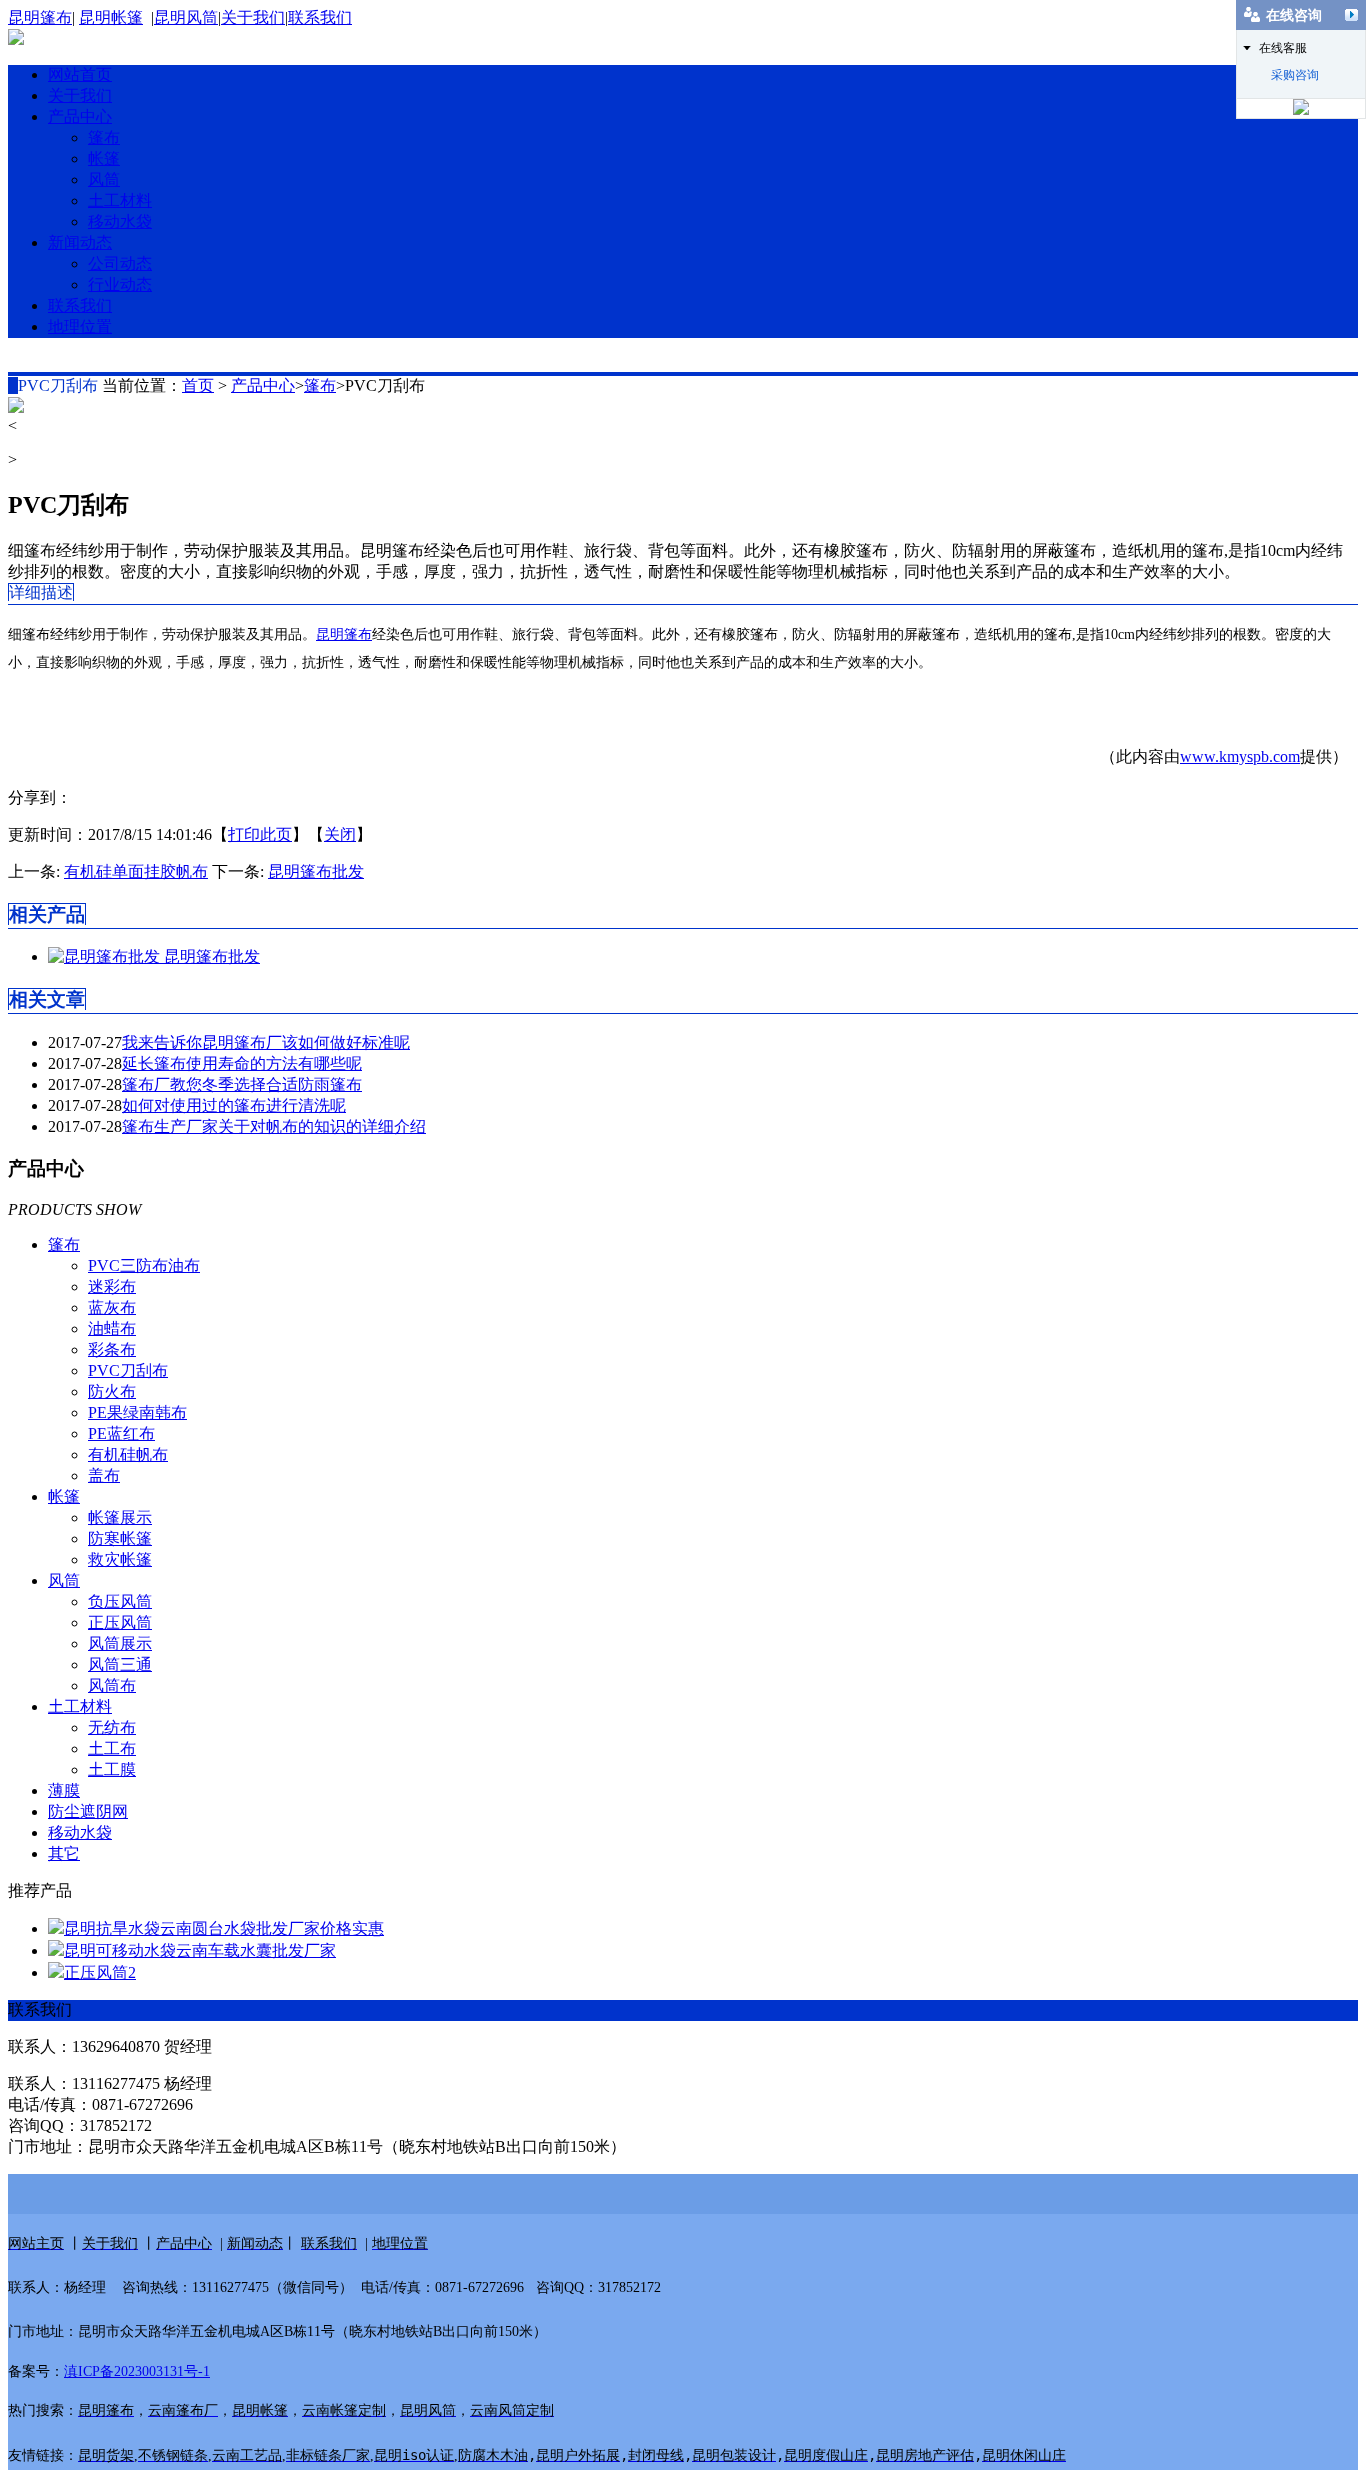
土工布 (112, 1748)
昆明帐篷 (111, 17)
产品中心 (80, 116)
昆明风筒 (186, 17)
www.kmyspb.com (1240, 756)
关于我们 (253, 17)
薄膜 (64, 1790)
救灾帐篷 (120, 1559)
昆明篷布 (40, 17)
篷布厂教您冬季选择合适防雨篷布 (242, 1084)
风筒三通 (120, 1664)
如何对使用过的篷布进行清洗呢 (234, 1105)
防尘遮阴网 (88, 1811)
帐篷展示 (120, 1517)
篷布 (104, 137)
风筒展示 (120, 1643)
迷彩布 (112, 1286)
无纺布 (112, 1727)
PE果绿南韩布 (137, 1412)
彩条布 (112, 1349)
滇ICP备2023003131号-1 (137, 2371)
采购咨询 (1295, 75)
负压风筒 (120, 1601)
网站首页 (80, 74)
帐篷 (104, 158)
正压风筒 (120, 1622)
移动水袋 (120, 221)
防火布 (112, 1391)
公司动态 (120, 263)
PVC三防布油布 (144, 1265)
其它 (64, 1853)
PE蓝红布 (121, 1433)
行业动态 (120, 284)
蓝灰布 (112, 1307)
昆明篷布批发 (316, 871)
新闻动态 (80, 242)
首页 (198, 385)
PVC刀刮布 (128, 1370)
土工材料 (120, 200)
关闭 (340, 834)
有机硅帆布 (128, 1454)
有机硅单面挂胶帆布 (136, 871)
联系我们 (320, 17)
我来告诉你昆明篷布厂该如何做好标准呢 (266, 1042)
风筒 (104, 179)
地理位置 (80, 326)
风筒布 (112, 1685)
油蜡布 (112, 1328)
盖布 (104, 1475)
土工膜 (112, 1769)
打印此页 (260, 834)
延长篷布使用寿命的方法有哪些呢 (242, 1063)
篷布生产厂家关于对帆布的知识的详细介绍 (274, 1126)
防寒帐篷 (120, 1538)
